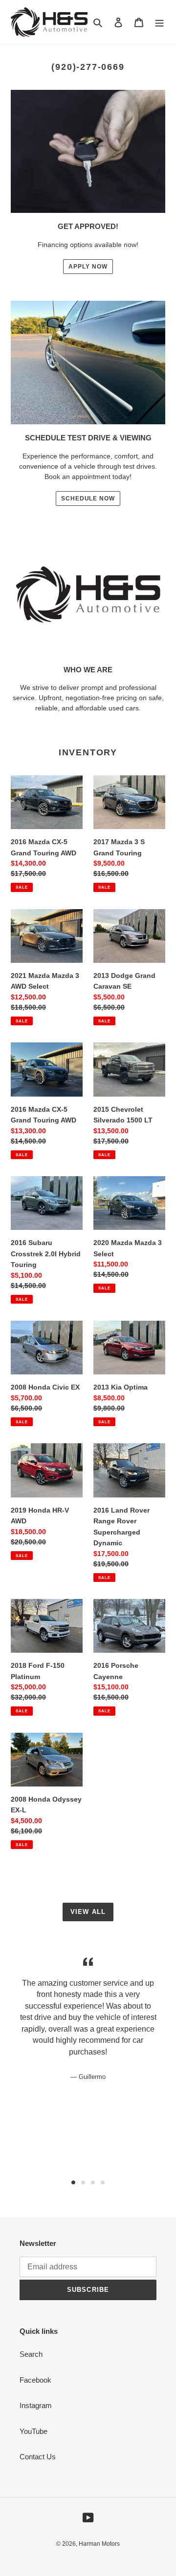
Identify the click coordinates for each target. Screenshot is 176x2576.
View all (88, 1912)
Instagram (36, 2405)
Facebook (35, 2380)
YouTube (33, 2431)
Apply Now (88, 267)
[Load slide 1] (73, 2182)
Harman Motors (99, 2544)
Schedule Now (88, 499)
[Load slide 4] (103, 2182)
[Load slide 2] (83, 2182)
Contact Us (38, 2457)
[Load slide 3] (93, 2182)
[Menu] (159, 22)
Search (31, 2354)
